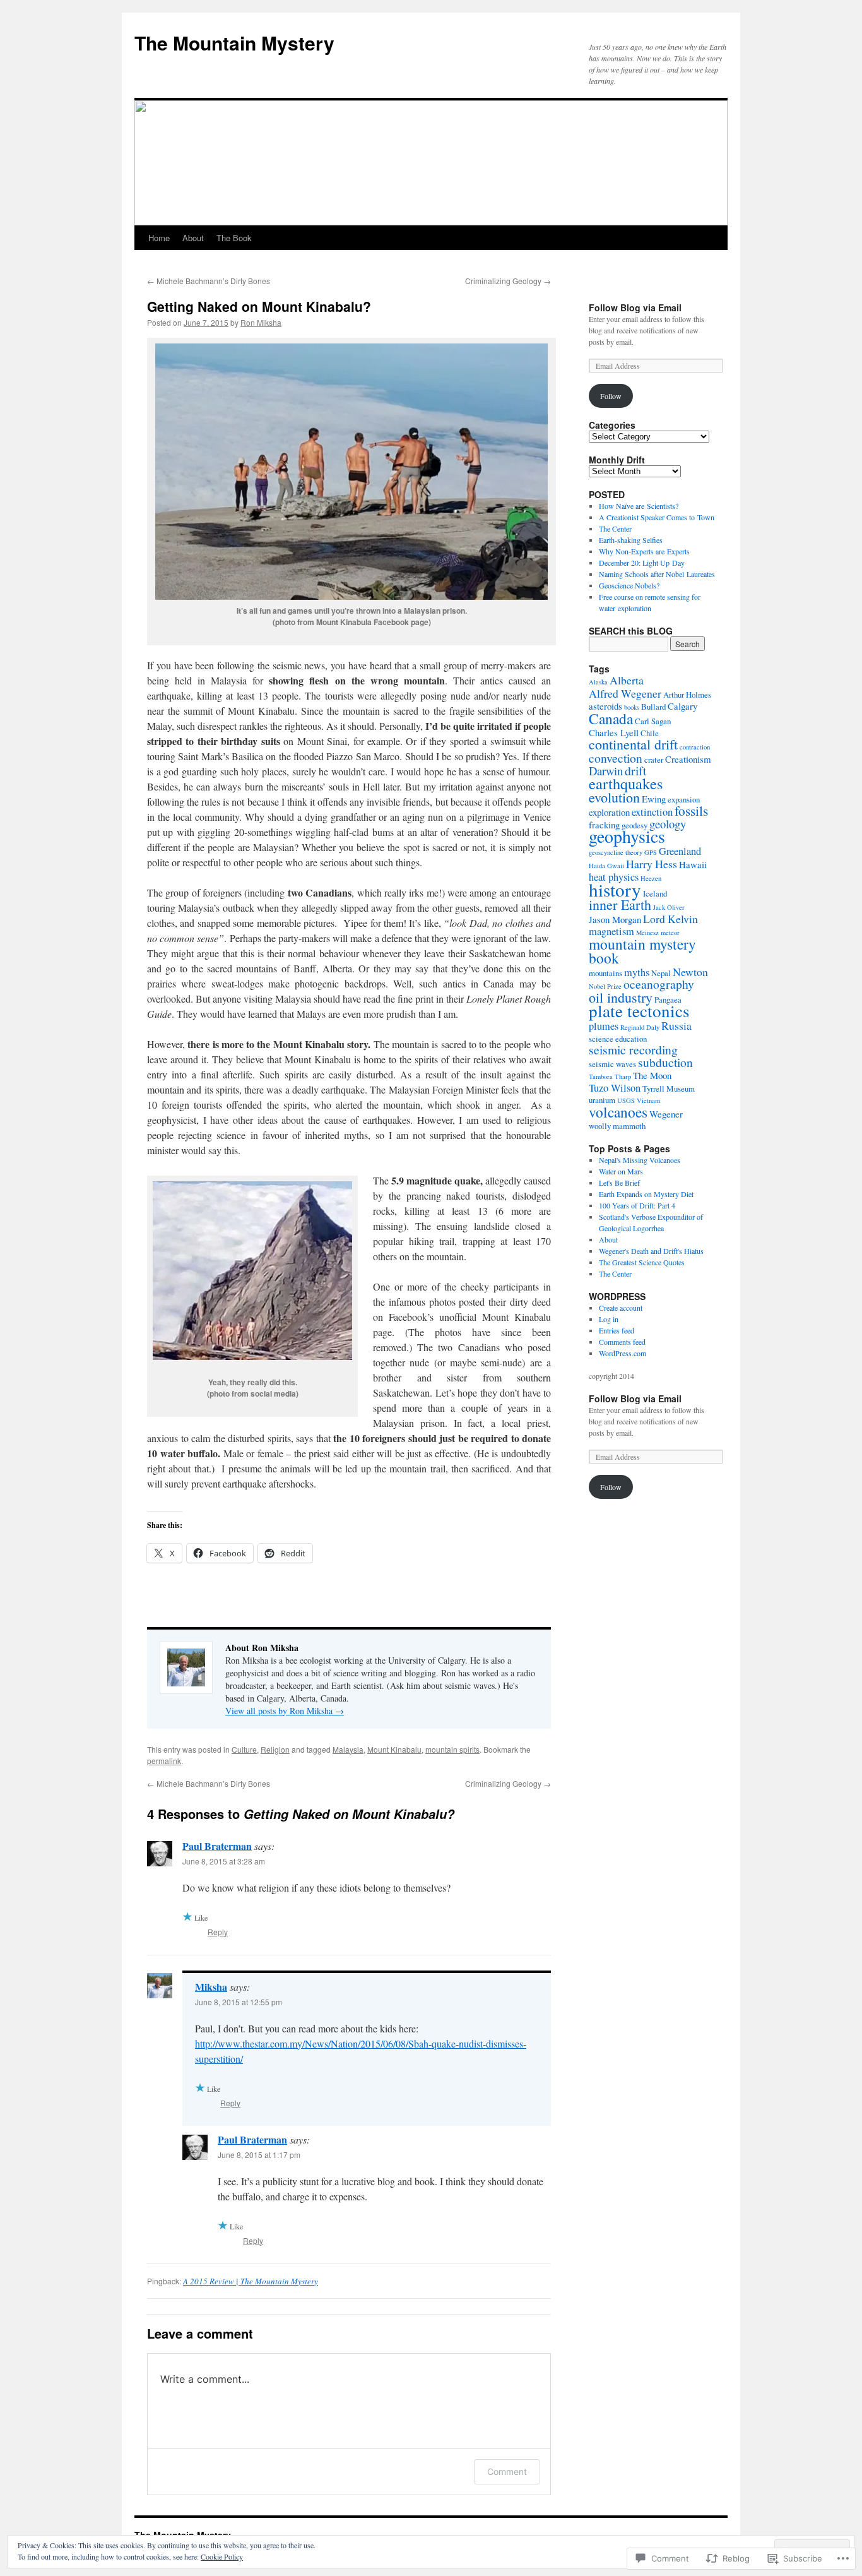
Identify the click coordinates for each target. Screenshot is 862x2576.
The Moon (652, 1075)
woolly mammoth (617, 1126)
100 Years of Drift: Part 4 (637, 1205)
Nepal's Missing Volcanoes (640, 1160)
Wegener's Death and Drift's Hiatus (651, 1251)
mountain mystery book (642, 951)
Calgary (682, 706)
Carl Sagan (653, 721)
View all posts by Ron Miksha (285, 1711)
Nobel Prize (605, 986)
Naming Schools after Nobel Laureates (657, 574)
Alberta (627, 680)
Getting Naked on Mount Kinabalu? (259, 306)
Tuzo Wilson (615, 1088)
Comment (507, 2472)
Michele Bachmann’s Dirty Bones (209, 281)
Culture (244, 1749)
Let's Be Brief (619, 1183)
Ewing (654, 799)
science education (618, 1039)
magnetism (611, 931)
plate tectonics (639, 1011)
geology (668, 824)
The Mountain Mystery (234, 43)
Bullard (653, 707)
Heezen (651, 878)
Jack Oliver (669, 907)
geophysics (627, 836)
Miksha (211, 1987)
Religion (275, 1749)
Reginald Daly (640, 1027)
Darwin (606, 771)
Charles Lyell (614, 732)
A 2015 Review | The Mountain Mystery (251, 2281)
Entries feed (617, 1330)
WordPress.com (623, 1353)
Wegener (666, 1114)
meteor (670, 933)
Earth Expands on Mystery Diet (646, 1194)
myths (637, 972)
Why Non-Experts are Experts (644, 551)
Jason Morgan (615, 919)
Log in (609, 1319)
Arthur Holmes (687, 695)
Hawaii (693, 864)
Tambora (601, 1076)
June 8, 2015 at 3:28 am (224, 1861)
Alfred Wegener (625, 693)
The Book (234, 238)
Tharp (623, 1076)
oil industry (621, 997)
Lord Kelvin (670, 919)
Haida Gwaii (606, 866)
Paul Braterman (217, 1846)
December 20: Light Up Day (642, 563)
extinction (652, 812)
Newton (690, 972)
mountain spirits (452, 1749)
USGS (626, 1100)
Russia (676, 1025)
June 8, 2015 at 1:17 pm (259, 2155)
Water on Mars (621, 1171)
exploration (609, 812)
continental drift (633, 744)
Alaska (598, 682)
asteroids (605, 706)
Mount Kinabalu (394, 1749)
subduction (665, 1062)
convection (616, 758)
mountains (605, 973)
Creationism (688, 759)
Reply (218, 1932)
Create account (621, 1308)
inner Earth (620, 904)
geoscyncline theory (616, 852)
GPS (651, 852)
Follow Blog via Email (635, 307)
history (615, 889)
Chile (650, 733)
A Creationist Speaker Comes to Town (657, 517)
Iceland (655, 893)
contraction (695, 747)
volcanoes (618, 1112)
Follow (611, 396)
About (193, 238)
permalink (164, 1761)
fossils (691, 810)
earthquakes (626, 783)
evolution (614, 797)
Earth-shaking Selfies (631, 540)
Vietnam (648, 1100)
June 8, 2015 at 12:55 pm (239, 2002)
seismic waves (612, 1064)
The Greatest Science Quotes (642, 1262)
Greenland (680, 851)
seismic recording (633, 1050)
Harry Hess (652, 864)
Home (159, 238)
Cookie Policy (222, 2556)
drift (635, 771)
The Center (615, 528)
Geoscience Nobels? (629, 585)
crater (654, 760)
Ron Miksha (261, 322)
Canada (611, 719)
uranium (602, 1100)
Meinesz (647, 933)
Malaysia (348, 1749)
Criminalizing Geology (508, 281)
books (632, 707)
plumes (604, 1026)
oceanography (659, 984)
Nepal (661, 973)
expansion (684, 799)
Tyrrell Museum (669, 1088)
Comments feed (622, 1342)
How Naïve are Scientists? (639, 506)
